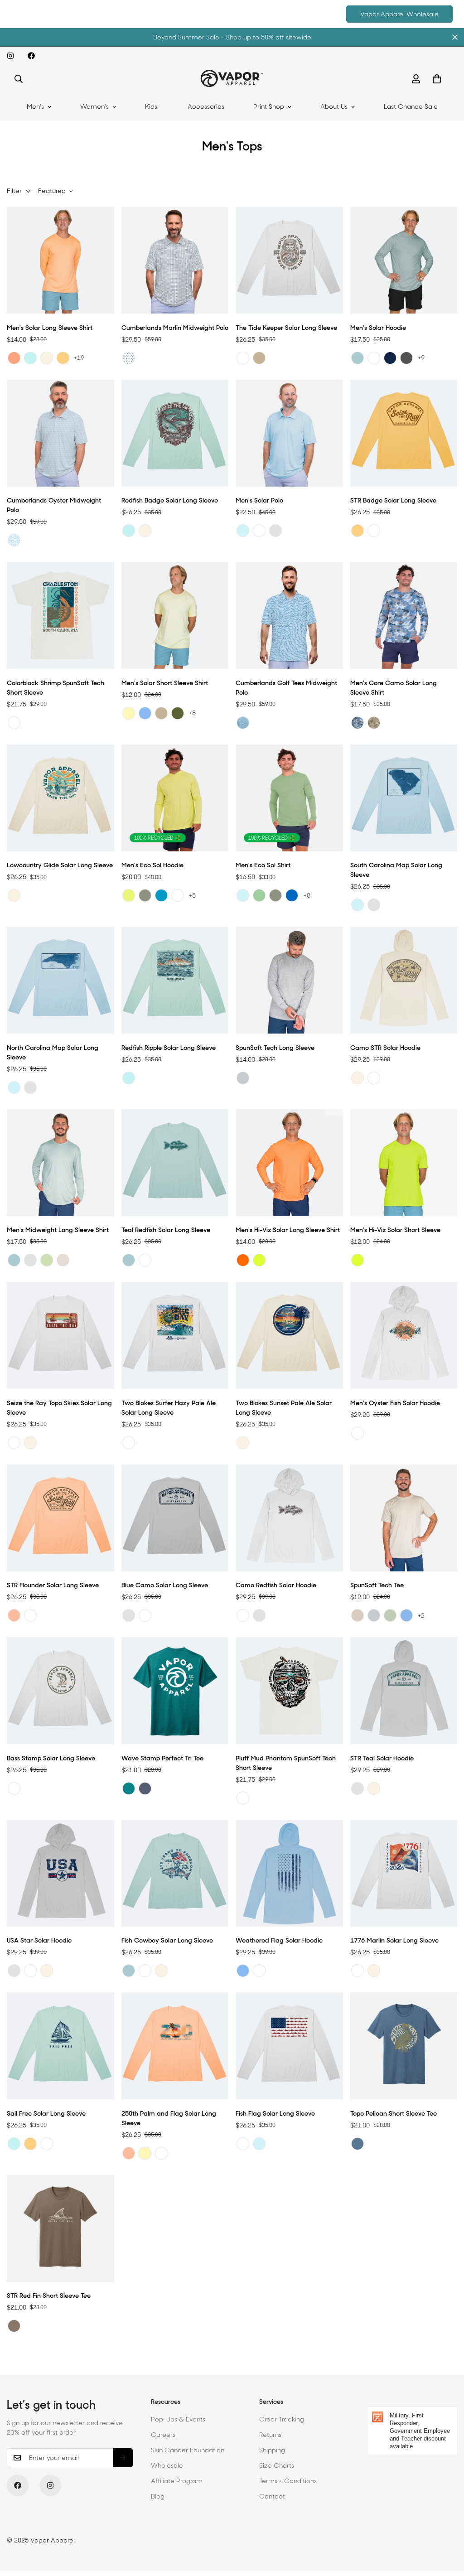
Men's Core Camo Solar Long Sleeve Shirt (394, 688)
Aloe (259, 895)
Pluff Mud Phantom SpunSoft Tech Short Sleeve (286, 1763)
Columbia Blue (145, 713)
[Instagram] (10, 56)
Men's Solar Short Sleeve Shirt (165, 683)
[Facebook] (31, 56)
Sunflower (63, 358)
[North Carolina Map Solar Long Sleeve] (60, 980)
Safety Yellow (259, 1260)
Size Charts (277, 2465)
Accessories (206, 106)
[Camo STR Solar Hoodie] (404, 980)
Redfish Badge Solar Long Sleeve (170, 500)
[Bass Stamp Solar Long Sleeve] (60, 1691)
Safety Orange (243, 1260)
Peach (14, 1615)
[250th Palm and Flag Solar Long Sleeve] (175, 2046)
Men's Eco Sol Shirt (263, 865)
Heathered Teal (129, 1788)
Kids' (152, 106)
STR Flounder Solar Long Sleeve (53, 1585)
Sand (358, 1615)
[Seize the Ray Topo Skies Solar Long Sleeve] (60, 1335)
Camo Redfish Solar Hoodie (276, 1585)
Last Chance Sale (411, 106)
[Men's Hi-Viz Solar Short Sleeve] (404, 1163)
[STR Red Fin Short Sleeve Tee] (60, 2228)
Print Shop (269, 106)
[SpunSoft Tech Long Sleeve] (289, 980)
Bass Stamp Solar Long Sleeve (51, 1758)
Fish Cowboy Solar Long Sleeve (167, 1940)
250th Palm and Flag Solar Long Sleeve (169, 2118)
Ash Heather (243, 1078)
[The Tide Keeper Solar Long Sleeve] (289, 260)
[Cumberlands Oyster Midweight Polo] (60, 433)
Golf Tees (243, 723)
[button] (437, 79)
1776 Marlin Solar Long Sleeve (394, 1940)
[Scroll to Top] (446, 2527)
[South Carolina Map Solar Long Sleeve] (404, 798)
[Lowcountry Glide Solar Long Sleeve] (60, 798)
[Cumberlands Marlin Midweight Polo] (175, 260)
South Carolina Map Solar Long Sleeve (396, 870)
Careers (163, 2435)
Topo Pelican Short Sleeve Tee (394, 2113)
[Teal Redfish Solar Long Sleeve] (175, 1163)
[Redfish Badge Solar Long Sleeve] (175, 433)
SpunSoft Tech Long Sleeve (275, 1048)
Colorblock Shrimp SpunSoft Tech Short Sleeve (56, 688)
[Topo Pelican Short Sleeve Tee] (404, 2046)
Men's (35, 106)
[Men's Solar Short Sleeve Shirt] (175, 615)
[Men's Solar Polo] (289, 433)
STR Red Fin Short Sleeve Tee (49, 2296)
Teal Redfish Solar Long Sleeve (166, 1230)
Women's (94, 106)
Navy (390, 358)
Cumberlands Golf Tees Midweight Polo (286, 688)
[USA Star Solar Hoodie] (60, 1873)
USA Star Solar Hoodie (39, 1940)
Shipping (272, 2450)
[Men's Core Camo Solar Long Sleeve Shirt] (404, 615)
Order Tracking (282, 2419)
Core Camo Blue (358, 723)
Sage (47, 1260)
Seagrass (30, 358)
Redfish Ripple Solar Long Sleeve (169, 1048)
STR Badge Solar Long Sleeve (393, 500)
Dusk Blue (358, 2144)
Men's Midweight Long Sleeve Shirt (58, 1230)
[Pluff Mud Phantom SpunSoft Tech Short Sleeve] (289, 1691)
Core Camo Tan (374, 723)
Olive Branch (145, 895)
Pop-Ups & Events (178, 2419)
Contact (272, 2496)
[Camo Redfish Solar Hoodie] (289, 1518)
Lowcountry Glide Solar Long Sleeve (60, 865)
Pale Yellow (129, 713)
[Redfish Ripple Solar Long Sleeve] (175, 980)
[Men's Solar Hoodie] (404, 260)
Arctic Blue (243, 531)
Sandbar (47, 358)
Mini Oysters (14, 540)
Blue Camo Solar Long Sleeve (165, 1585)
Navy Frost (145, 1788)
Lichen (129, 895)
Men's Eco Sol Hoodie (152, 865)
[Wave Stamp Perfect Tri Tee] (175, 1691)
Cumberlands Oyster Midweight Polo (54, 505)
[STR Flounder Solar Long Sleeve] (60, 1518)
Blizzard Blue (406, 1615)
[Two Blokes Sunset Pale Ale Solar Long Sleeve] (289, 1335)
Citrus (14, 358)
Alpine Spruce (390, 1615)
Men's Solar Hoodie (378, 328)
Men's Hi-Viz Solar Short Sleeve (395, 1230)
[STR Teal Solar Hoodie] (404, 1691)
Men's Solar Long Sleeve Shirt (50, 328)
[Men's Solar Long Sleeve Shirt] (60, 260)
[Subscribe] (123, 2458)
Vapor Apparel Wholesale (399, 14)
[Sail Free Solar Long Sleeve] (60, 2046)
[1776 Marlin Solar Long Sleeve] (404, 1873)
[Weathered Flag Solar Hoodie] (289, 1873)
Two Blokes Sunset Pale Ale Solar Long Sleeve (284, 1408)
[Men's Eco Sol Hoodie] (175, 798)
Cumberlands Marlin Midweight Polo (175, 328)
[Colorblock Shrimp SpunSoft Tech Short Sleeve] (60, 615)
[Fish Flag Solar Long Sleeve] (289, 2046)
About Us (334, 106)
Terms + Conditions (288, 2481)
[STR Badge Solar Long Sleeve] (404, 433)
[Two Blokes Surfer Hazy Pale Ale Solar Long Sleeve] (175, 1335)
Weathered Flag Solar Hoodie (279, 1940)
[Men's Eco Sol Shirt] (289, 798)
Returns (270, 2435)
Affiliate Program (177, 2481)
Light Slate (358, 358)
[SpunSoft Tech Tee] (404, 1518)
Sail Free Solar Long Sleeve (46, 2113)
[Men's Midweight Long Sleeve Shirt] (60, 1163)
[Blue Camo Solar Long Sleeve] (175, 1518)
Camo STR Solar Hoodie (385, 1048)
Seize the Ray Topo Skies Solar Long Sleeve (59, 1408)
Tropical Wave (161, 895)
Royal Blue (292, 895)
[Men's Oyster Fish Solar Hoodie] (404, 1335)
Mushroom (14, 2326)
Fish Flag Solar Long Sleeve (275, 2113)
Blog (158, 2496)
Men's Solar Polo (259, 500)
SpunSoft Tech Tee (377, 1585)
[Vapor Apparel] (232, 79)
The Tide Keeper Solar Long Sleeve (286, 328)
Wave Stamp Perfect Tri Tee (162, 1758)
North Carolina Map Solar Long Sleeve (53, 1052)
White (243, 358)
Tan (259, 358)
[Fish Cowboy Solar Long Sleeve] (175, 1873)
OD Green (178, 713)
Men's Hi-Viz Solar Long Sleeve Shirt (288, 1230)
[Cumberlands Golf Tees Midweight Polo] (289, 615)
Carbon (406, 358)
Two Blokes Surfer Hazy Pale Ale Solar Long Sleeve (169, 1408)
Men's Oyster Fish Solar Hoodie (395, 1403)
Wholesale (167, 2465)
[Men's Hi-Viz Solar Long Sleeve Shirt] (289, 1163)
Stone (63, 1260)
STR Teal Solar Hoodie (382, 1758)
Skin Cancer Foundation (188, 2450)
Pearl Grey (275, 531)
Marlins (129, 358)
